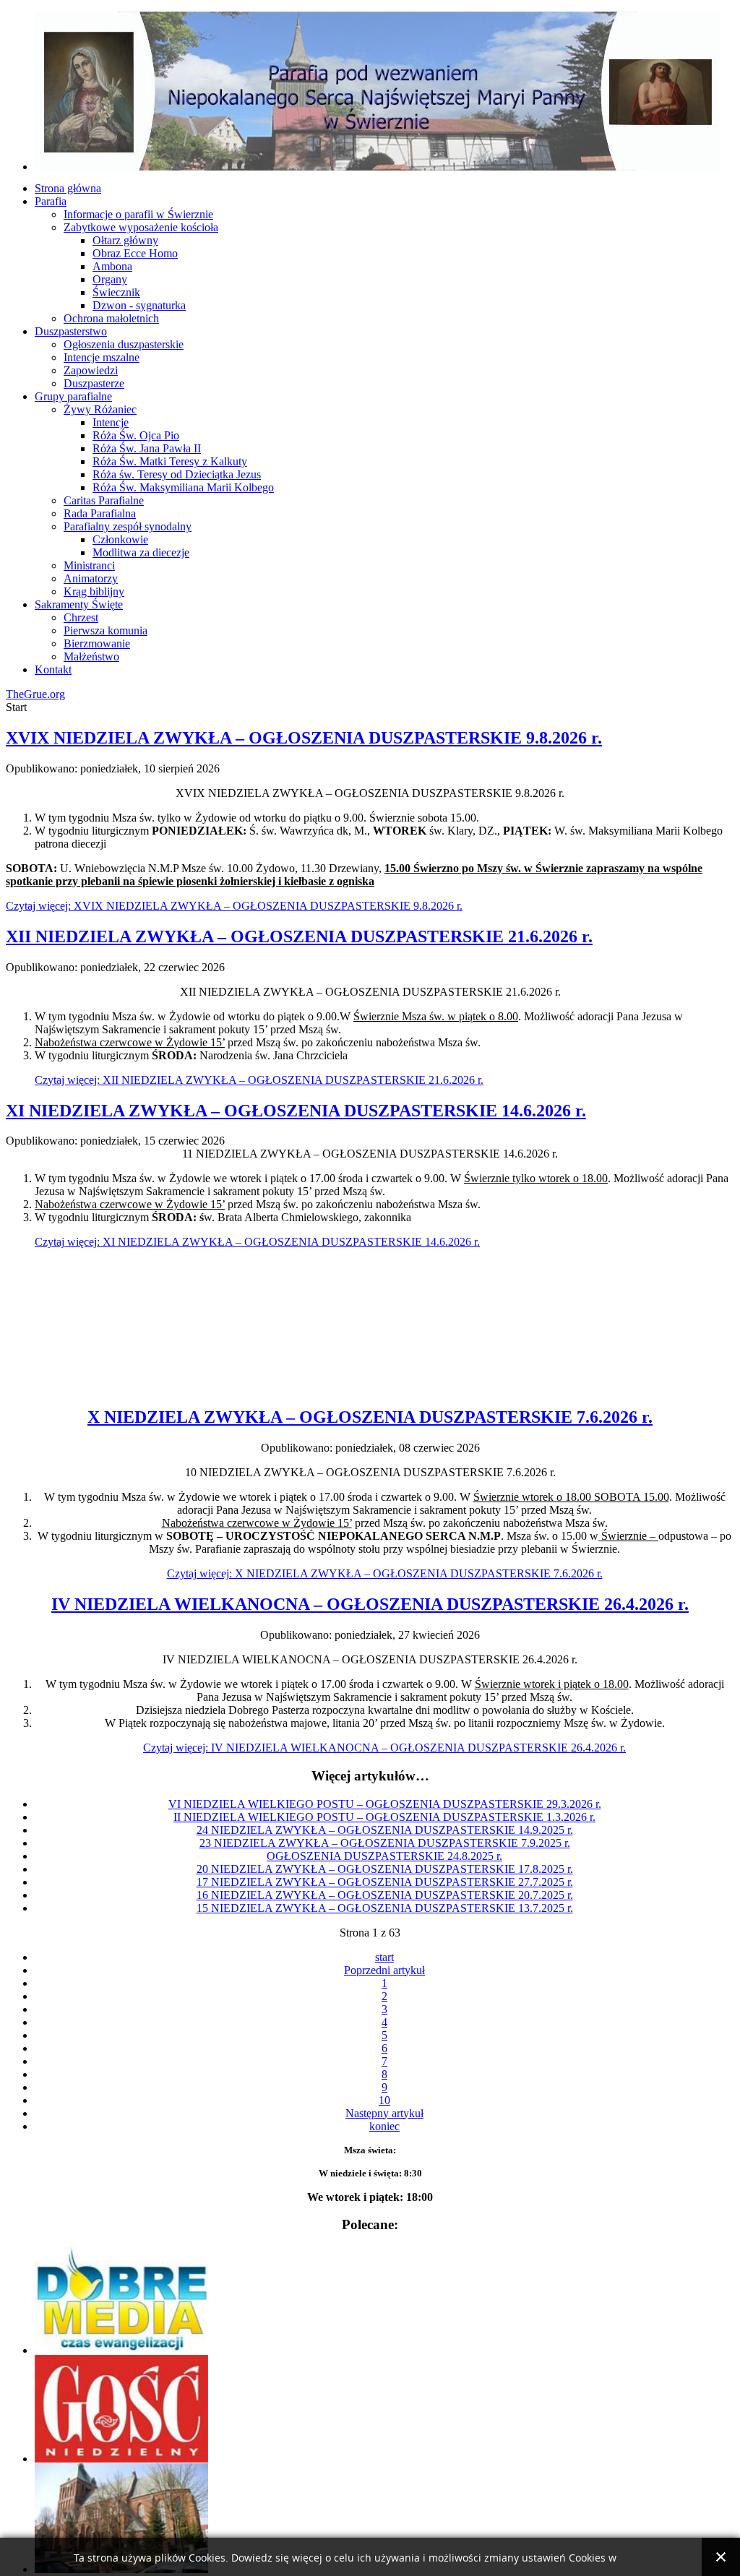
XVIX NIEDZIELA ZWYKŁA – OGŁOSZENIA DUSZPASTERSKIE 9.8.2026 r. (304, 738)
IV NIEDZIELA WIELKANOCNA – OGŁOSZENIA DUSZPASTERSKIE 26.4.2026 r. (370, 1604)
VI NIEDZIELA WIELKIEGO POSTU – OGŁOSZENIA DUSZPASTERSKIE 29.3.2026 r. (385, 1804)
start (384, 1957)
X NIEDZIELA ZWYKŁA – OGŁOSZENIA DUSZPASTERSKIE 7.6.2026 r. (370, 1417)
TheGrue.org (35, 694)
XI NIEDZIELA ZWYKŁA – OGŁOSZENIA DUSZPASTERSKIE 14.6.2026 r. (296, 1111)
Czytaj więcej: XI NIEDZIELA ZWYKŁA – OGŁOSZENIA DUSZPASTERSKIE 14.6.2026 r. (257, 1242)
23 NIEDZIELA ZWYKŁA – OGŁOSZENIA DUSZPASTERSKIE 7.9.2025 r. (385, 1843)
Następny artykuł (384, 2113)
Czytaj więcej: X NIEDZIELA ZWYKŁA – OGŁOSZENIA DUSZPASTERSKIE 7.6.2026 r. (385, 1573)
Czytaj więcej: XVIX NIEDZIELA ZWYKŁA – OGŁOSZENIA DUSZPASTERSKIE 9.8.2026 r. (234, 906)
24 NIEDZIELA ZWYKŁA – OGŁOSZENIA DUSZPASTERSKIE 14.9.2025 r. (385, 1830)
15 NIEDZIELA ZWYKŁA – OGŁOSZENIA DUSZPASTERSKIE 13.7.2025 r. (385, 1908)
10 (384, 2100)
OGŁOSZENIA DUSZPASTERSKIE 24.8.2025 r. (384, 1856)
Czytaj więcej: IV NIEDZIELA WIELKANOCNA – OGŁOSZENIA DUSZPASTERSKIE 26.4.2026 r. (384, 1748)
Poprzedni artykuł (384, 1970)
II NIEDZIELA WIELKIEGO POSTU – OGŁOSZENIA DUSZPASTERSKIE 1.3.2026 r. (384, 1817)
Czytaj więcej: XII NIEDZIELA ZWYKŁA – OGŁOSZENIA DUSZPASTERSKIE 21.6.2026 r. (259, 1080)
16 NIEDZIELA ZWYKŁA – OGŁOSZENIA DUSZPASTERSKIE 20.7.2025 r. (385, 1895)
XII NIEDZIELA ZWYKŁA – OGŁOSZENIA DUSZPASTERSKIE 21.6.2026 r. (299, 936)
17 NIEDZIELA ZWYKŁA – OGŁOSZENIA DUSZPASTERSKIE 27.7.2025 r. (385, 1882)
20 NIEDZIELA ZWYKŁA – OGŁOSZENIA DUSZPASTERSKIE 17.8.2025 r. (385, 1869)
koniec (384, 2126)
